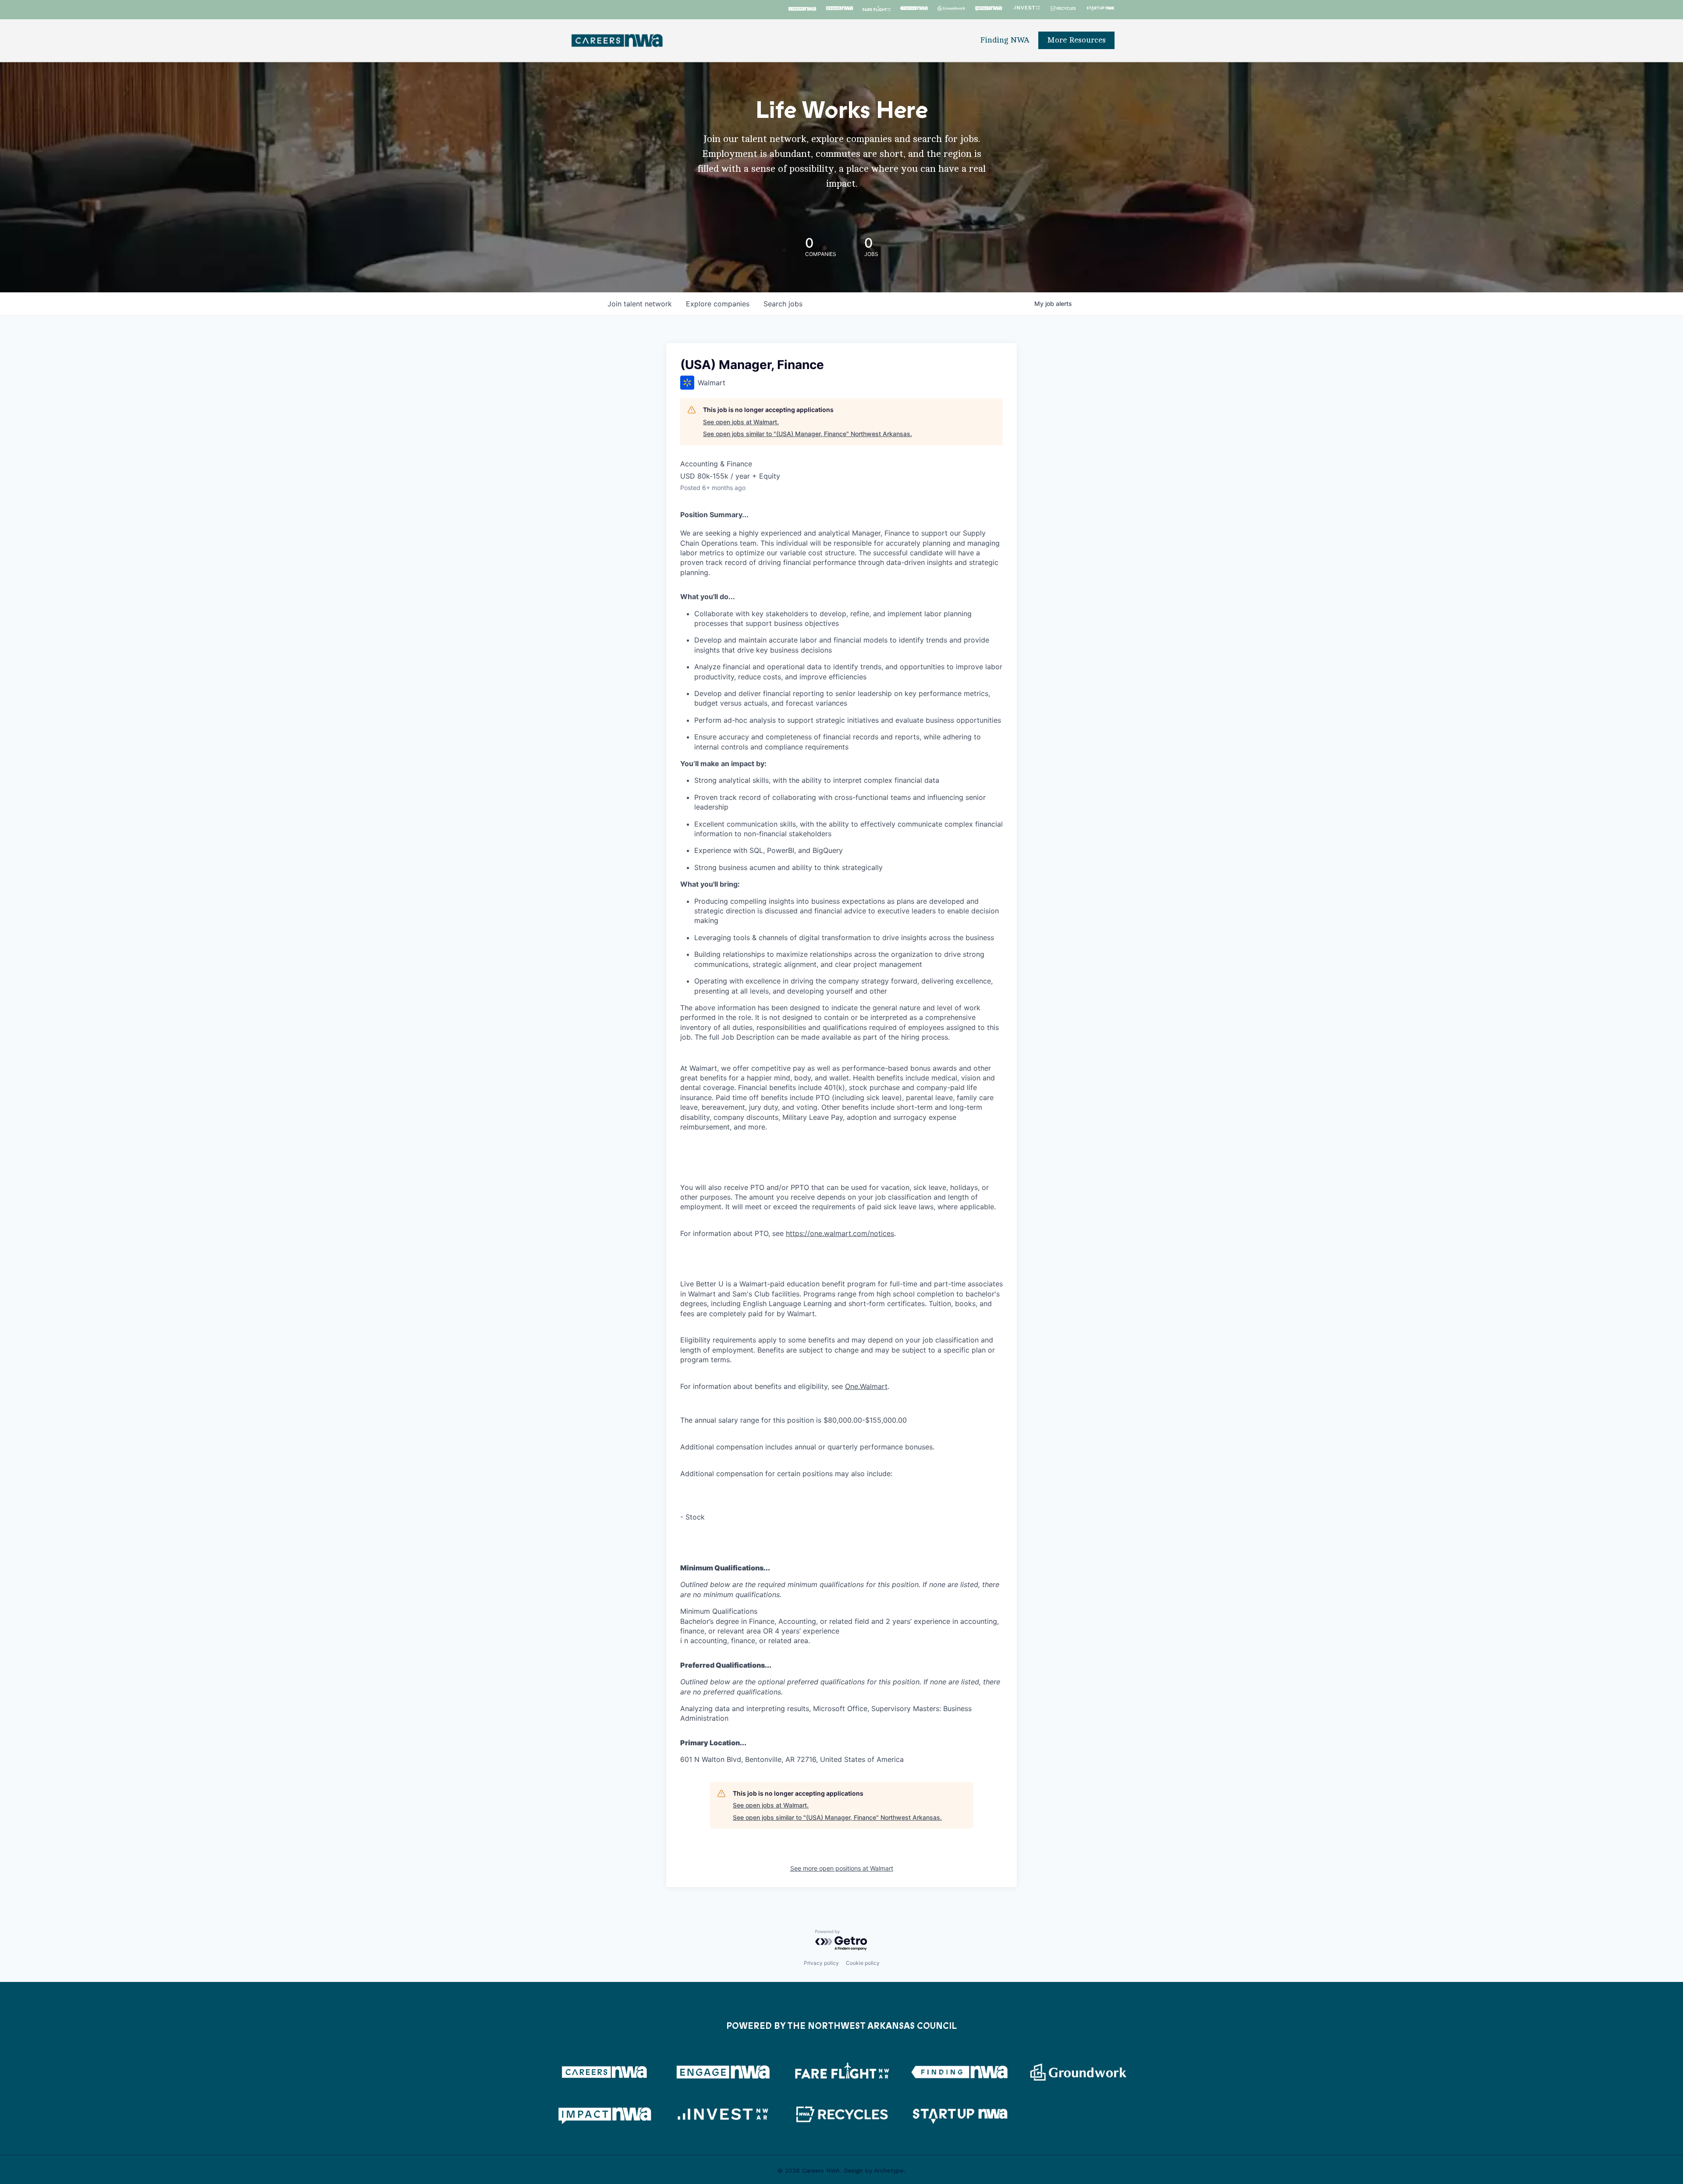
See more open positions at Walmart (842, 1868)
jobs (783, 304)
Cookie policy (863, 1963)
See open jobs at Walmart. (741, 422)
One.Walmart (866, 1386)
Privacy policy (821, 1963)
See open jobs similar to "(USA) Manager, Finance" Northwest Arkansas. (808, 434)
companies (718, 304)
